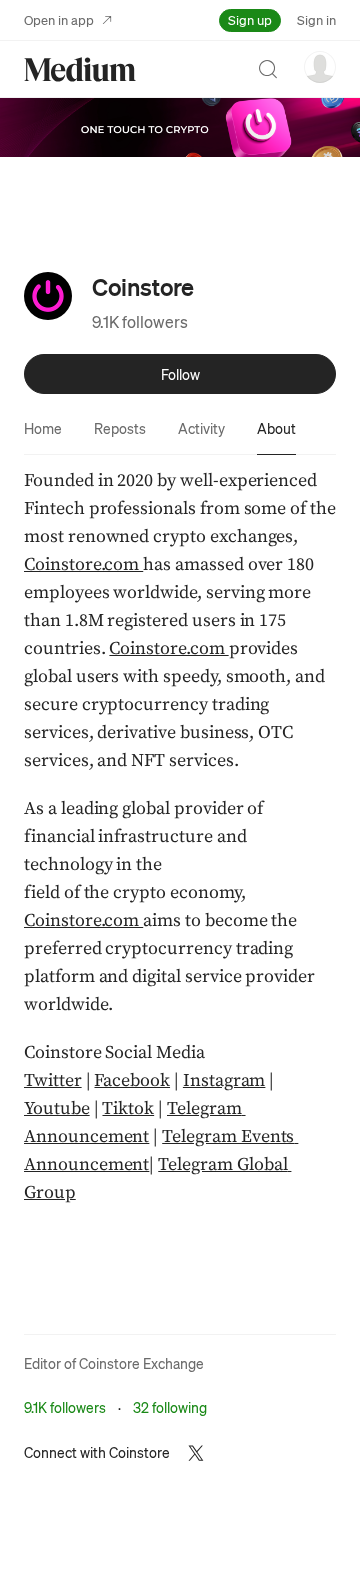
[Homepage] (80, 69)
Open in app (59, 19)
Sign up (250, 19)
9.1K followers (140, 321)
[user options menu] (320, 67)
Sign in (316, 19)
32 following (170, 1407)
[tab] (43, 428)
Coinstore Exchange (141, 1363)
